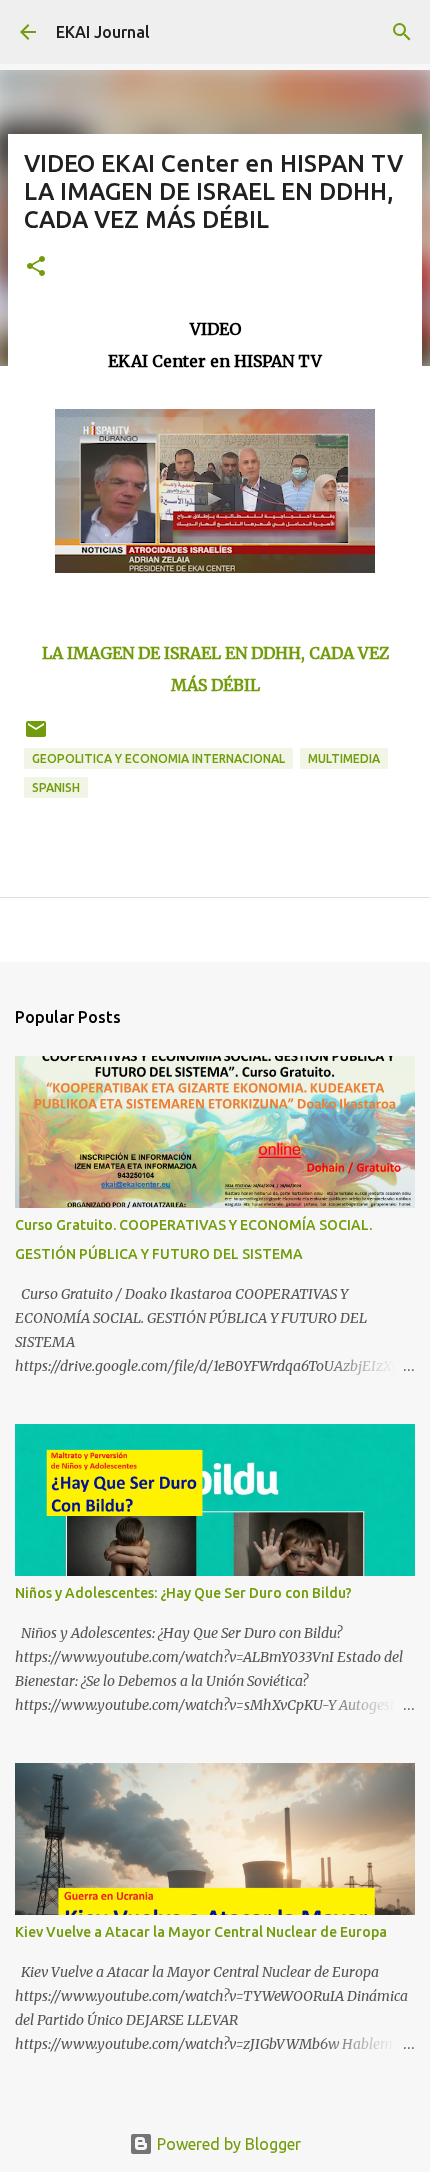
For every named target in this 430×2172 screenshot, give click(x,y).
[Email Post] (36, 736)
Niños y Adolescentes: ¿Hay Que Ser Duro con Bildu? (183, 1593)
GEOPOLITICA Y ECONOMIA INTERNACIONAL (158, 758)
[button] (36, 267)
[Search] (402, 32)
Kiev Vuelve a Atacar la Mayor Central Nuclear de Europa (201, 1932)
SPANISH (56, 787)
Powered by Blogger (227, 2144)
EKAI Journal (103, 32)
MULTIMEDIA (344, 758)
